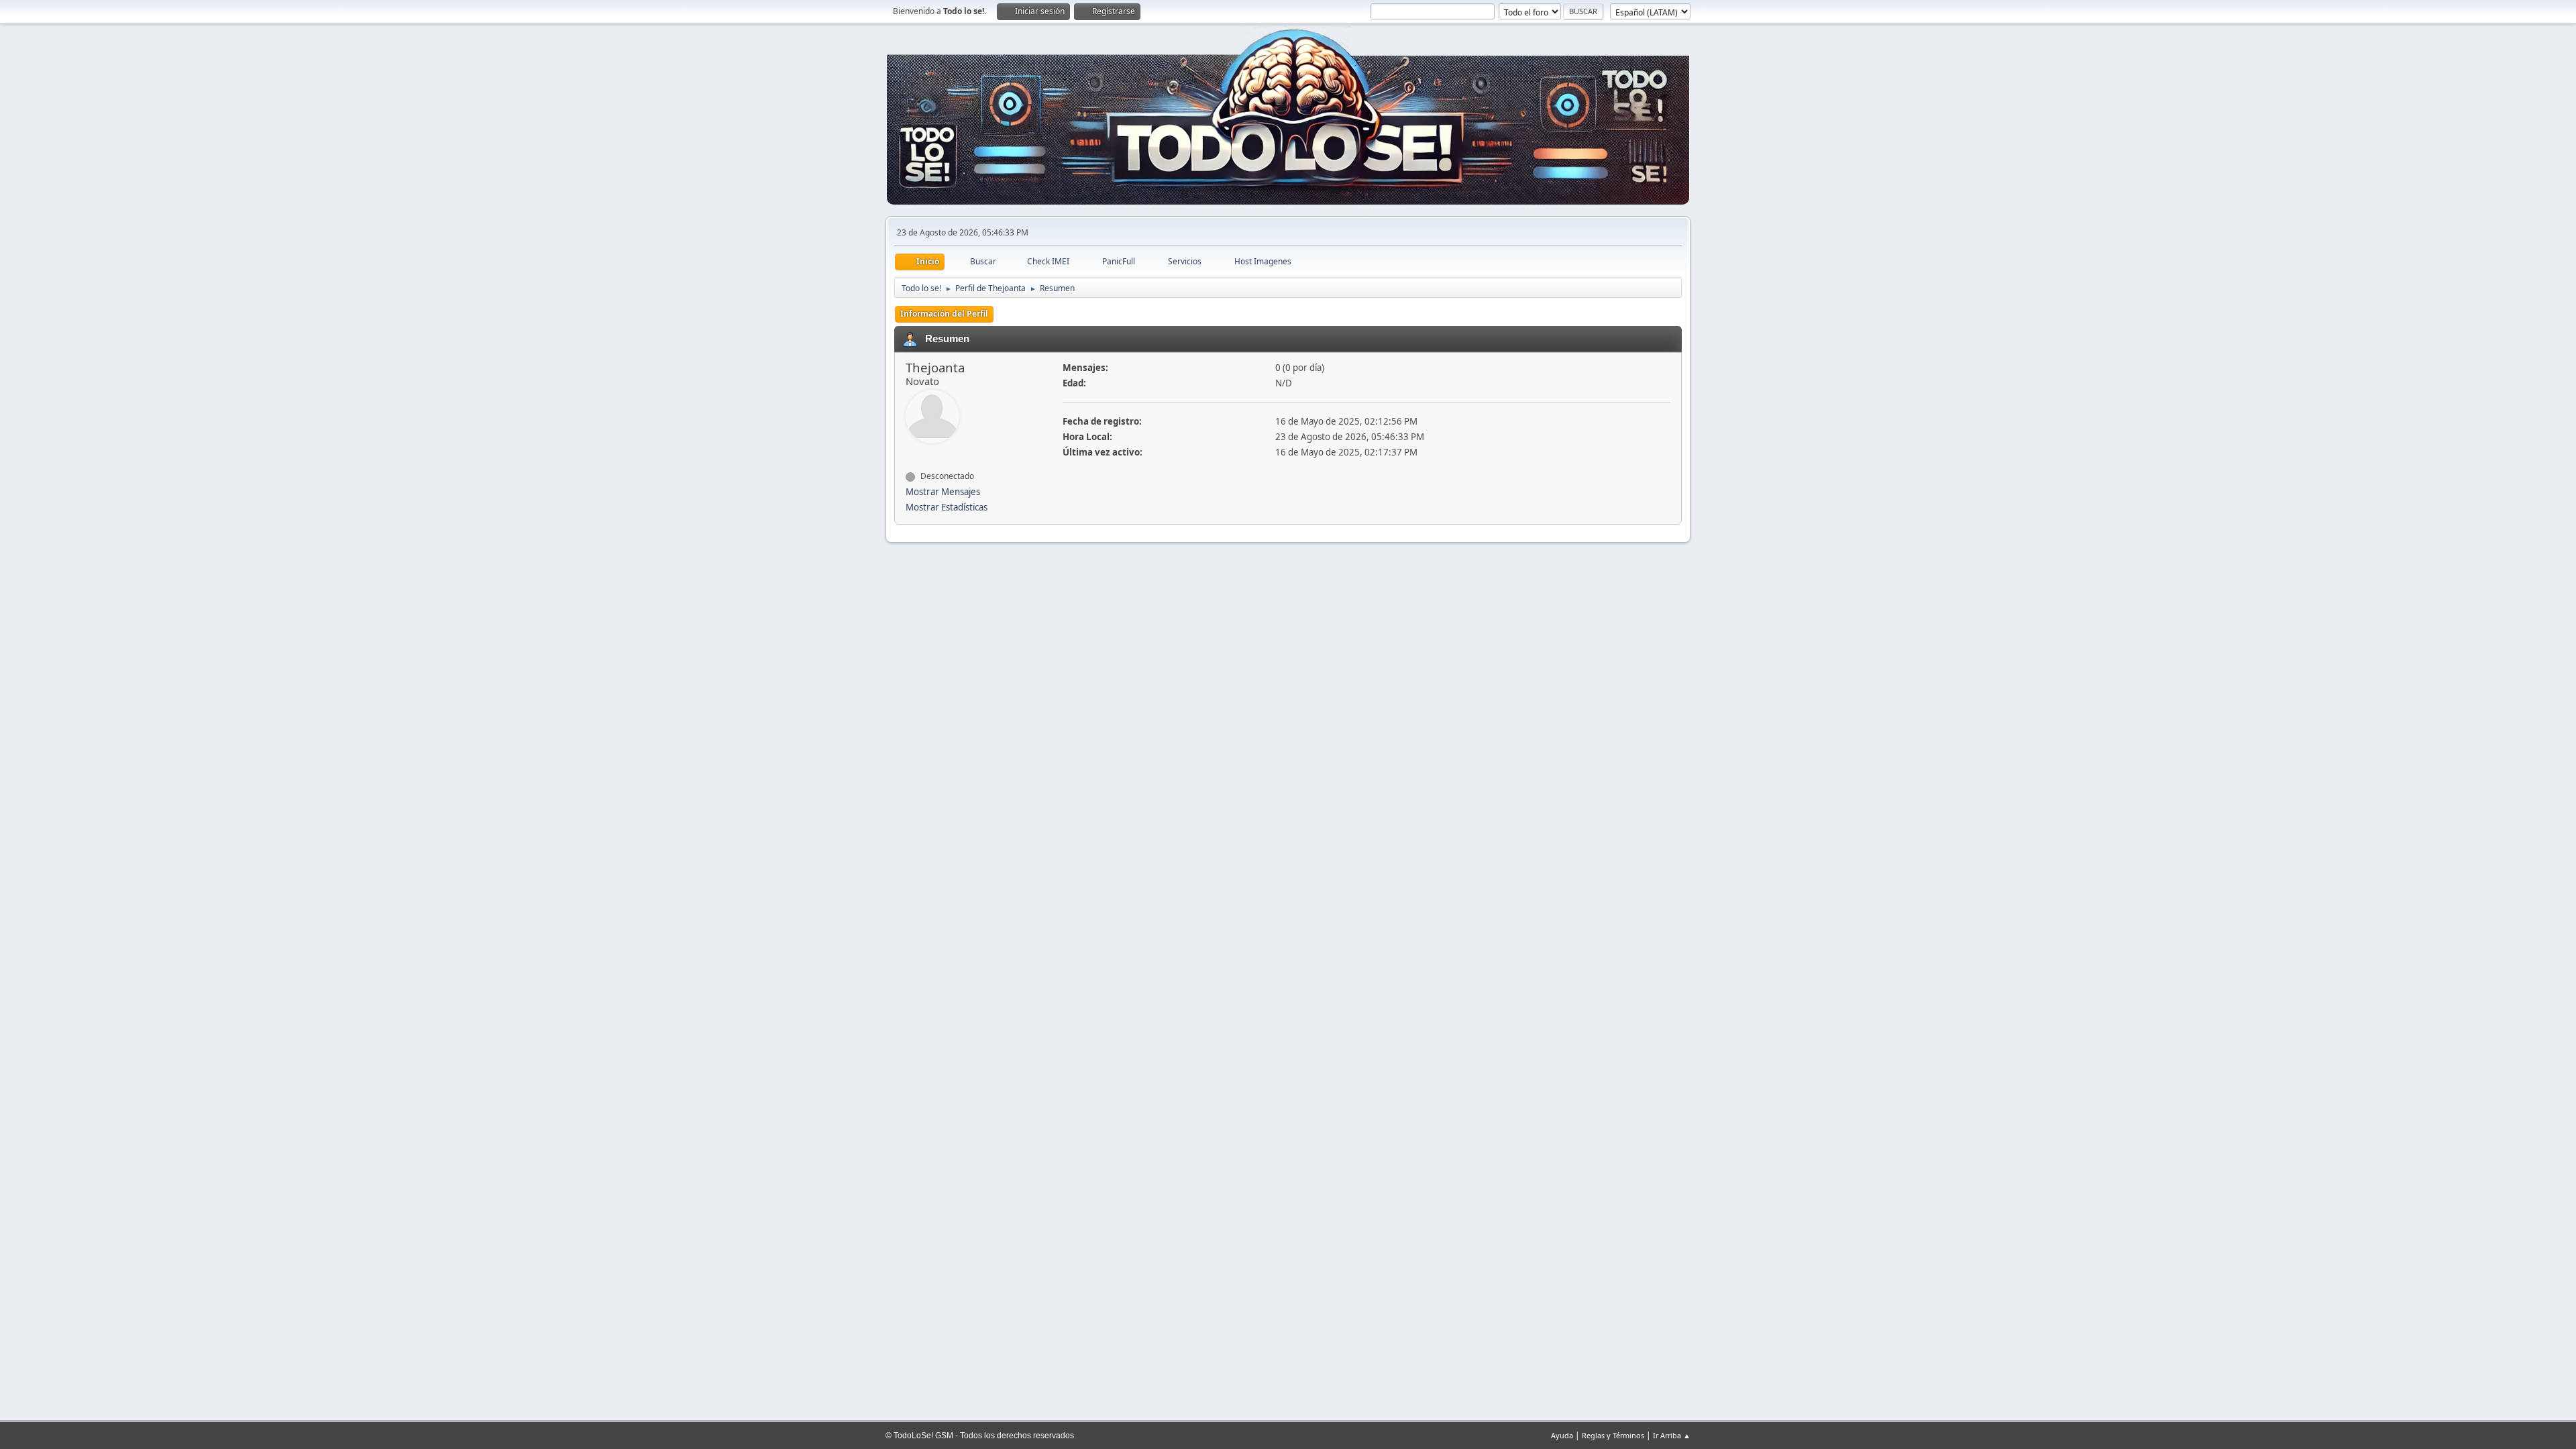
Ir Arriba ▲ (1672, 1435)
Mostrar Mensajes (943, 492)
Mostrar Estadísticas (947, 507)
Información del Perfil (944, 314)
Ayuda (1562, 1435)
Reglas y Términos (1613, 1435)
